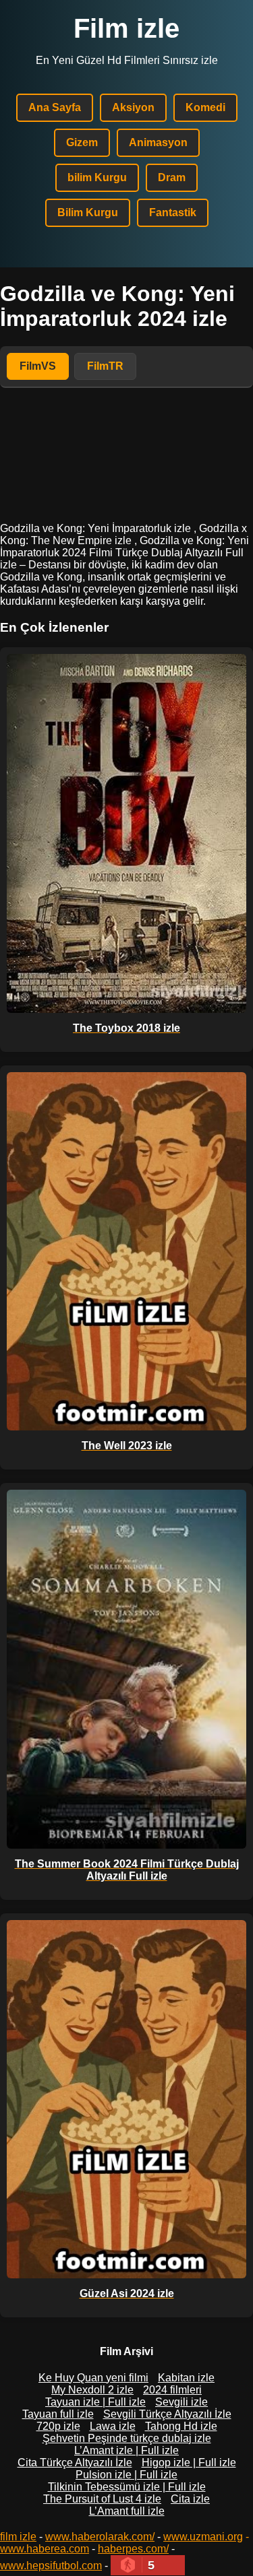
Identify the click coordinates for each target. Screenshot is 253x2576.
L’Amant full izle (127, 2511)
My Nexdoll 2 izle (92, 2390)
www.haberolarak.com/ (100, 2537)
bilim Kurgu (97, 177)
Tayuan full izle (58, 2414)
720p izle (58, 2426)
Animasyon (158, 142)
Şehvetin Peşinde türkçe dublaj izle (127, 2438)
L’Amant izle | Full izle (126, 2450)
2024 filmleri (172, 2390)
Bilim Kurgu (88, 212)
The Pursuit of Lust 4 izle (102, 2499)
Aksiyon (133, 107)
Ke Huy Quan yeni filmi (93, 2378)
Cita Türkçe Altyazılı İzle (75, 2463)
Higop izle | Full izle (189, 2463)
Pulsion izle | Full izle (126, 2475)
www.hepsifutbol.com (51, 2566)
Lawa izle (113, 2426)
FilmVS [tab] (38, 366)
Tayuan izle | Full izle (95, 2402)
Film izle (126, 28)
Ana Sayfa (55, 107)
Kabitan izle (186, 2378)
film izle (18, 2537)
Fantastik (173, 212)
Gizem (82, 142)
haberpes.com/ (133, 2549)
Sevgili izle (181, 2402)
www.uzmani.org (203, 2537)
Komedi (205, 107)
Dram (172, 177)
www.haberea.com (45, 2549)
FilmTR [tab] (105, 366)
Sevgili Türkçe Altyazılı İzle (167, 2414)
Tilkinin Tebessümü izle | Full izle (127, 2487)
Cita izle (190, 2499)
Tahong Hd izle (181, 2426)
